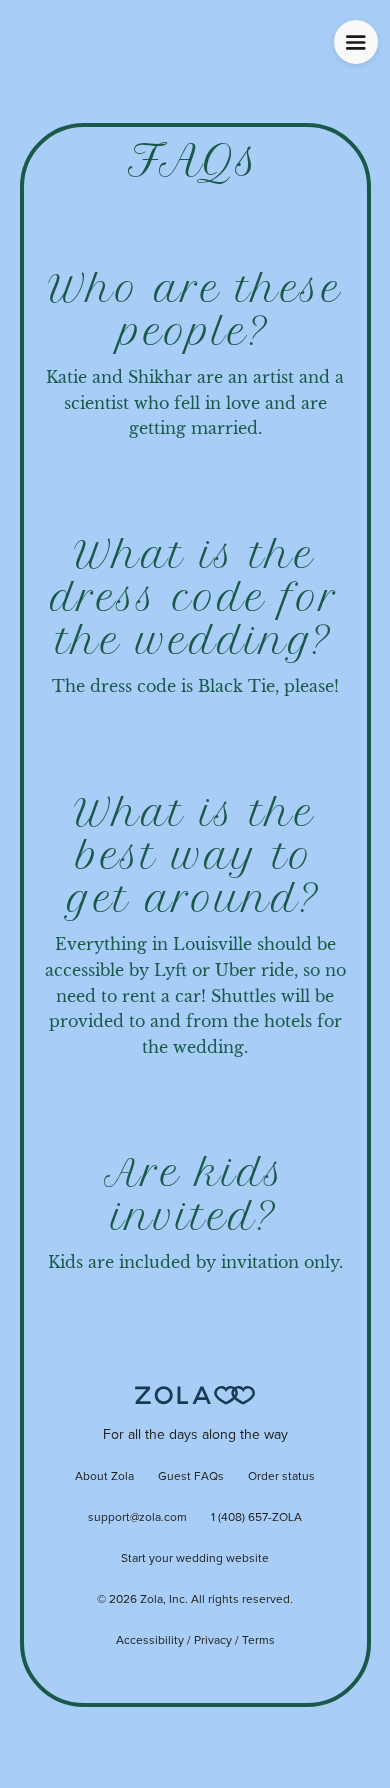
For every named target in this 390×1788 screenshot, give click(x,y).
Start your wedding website (195, 1559)
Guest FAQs (191, 1477)
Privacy (213, 1641)
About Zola (104, 1477)
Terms (258, 1641)
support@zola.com (137, 1518)
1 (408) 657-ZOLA (256, 1518)
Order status (281, 1477)
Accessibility (150, 1641)
